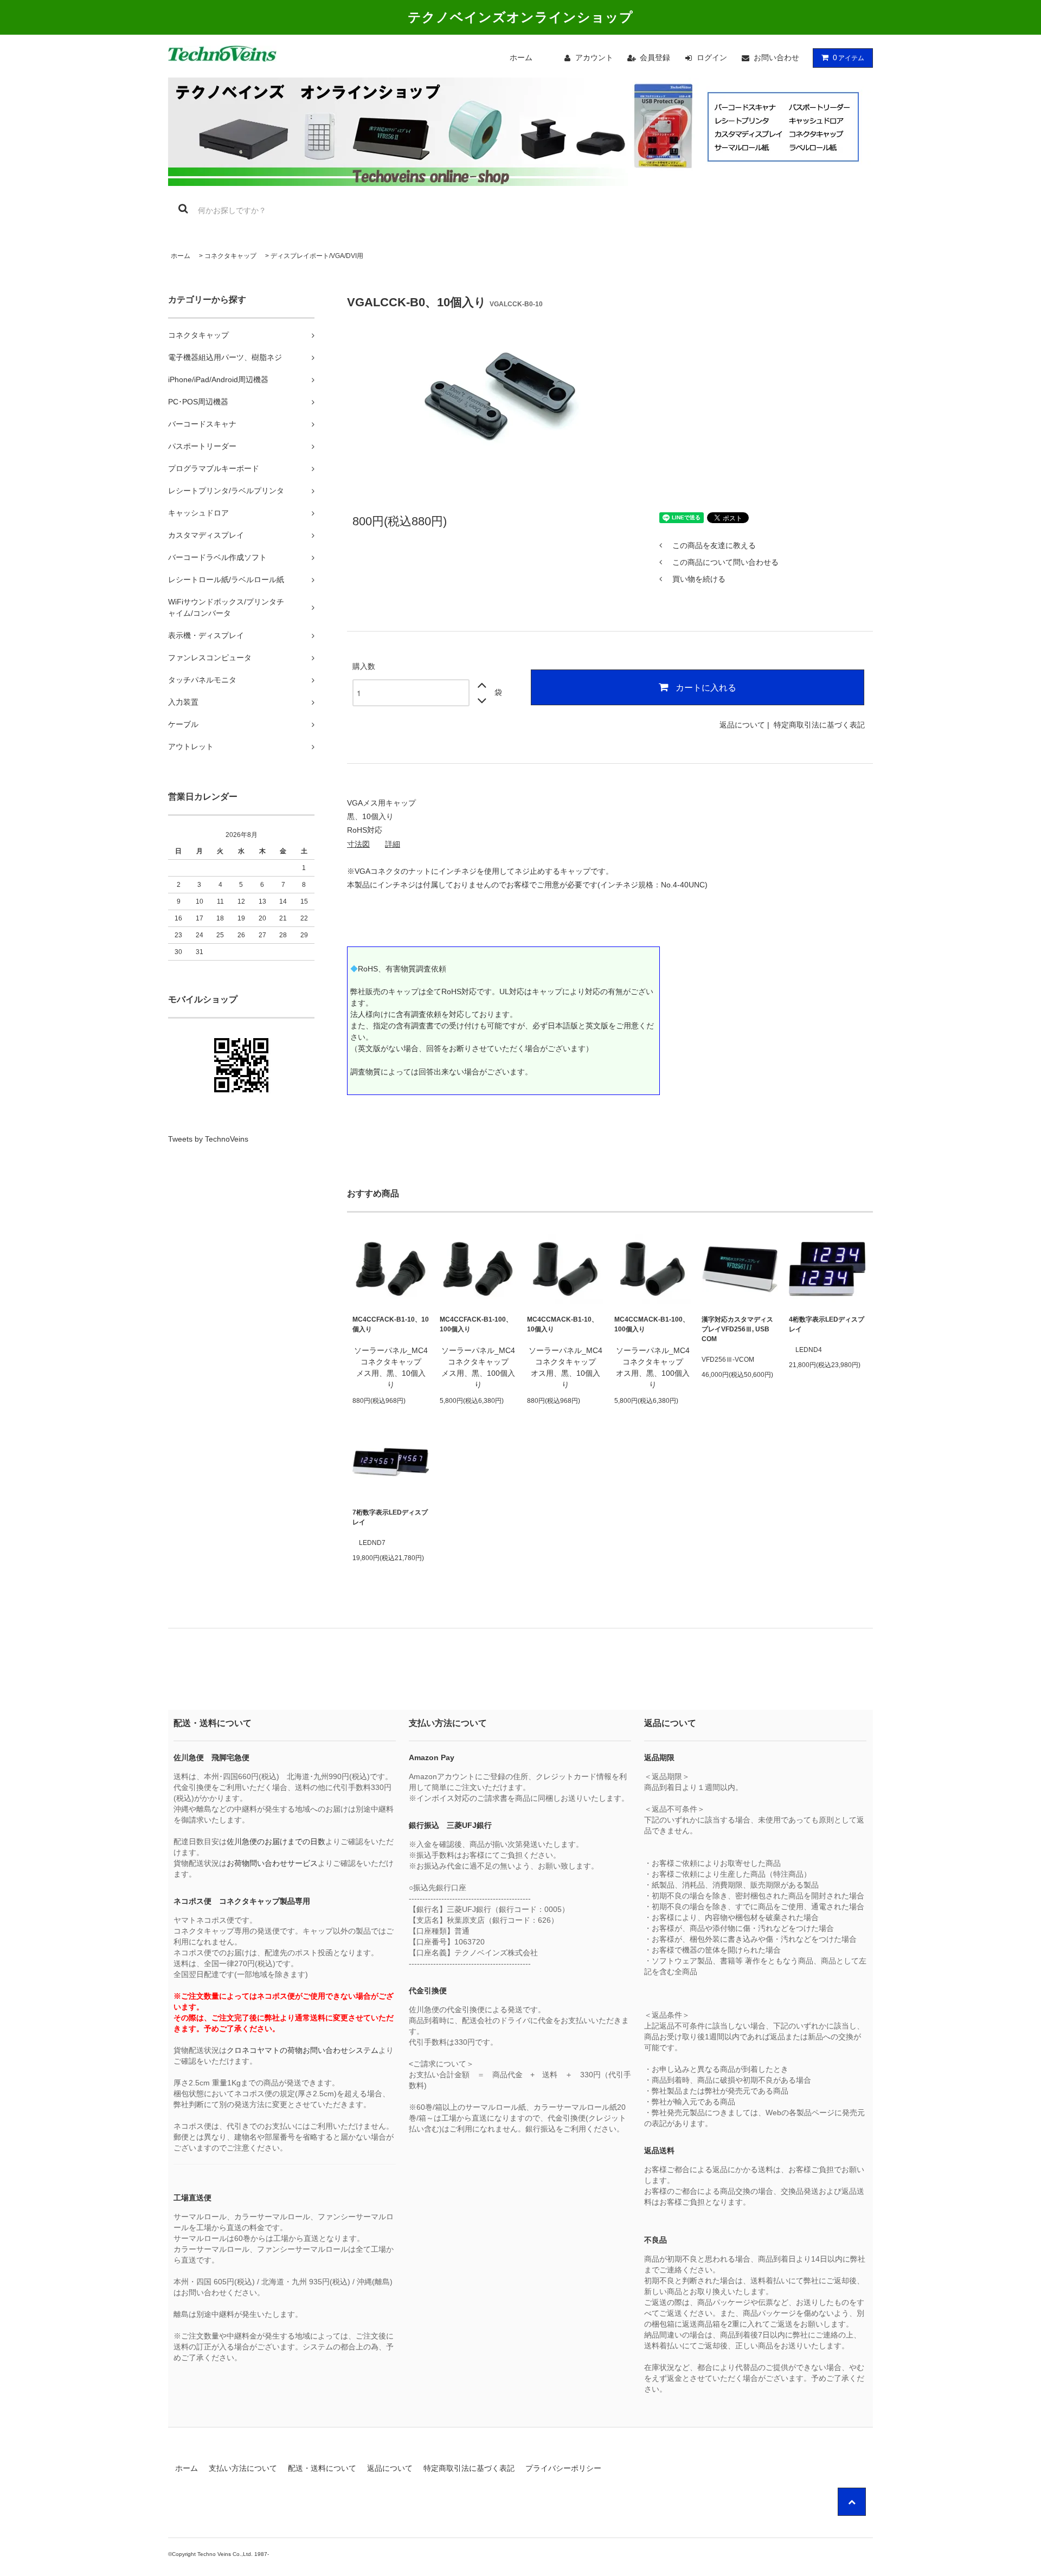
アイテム (849, 57)
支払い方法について (243, 2468)
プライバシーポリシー (563, 2468)
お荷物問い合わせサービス (272, 1863)
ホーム (521, 57)
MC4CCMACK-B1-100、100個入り (652, 1324)
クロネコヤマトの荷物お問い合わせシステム (303, 2050)
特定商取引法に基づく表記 (819, 725)
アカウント (594, 57)
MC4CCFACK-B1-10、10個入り (391, 1324)
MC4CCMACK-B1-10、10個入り (563, 1324)
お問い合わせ (776, 57)
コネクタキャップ (230, 256)
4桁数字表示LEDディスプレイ (827, 1324)
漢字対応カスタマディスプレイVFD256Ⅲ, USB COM (737, 1329)
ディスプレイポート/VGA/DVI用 (317, 256)
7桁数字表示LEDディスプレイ (390, 1517)
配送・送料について (322, 2468)
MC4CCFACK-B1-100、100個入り (476, 1324)
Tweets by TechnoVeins (208, 1139)
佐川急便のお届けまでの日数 (276, 1841)
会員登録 (655, 57)
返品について (742, 725)
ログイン (712, 57)
